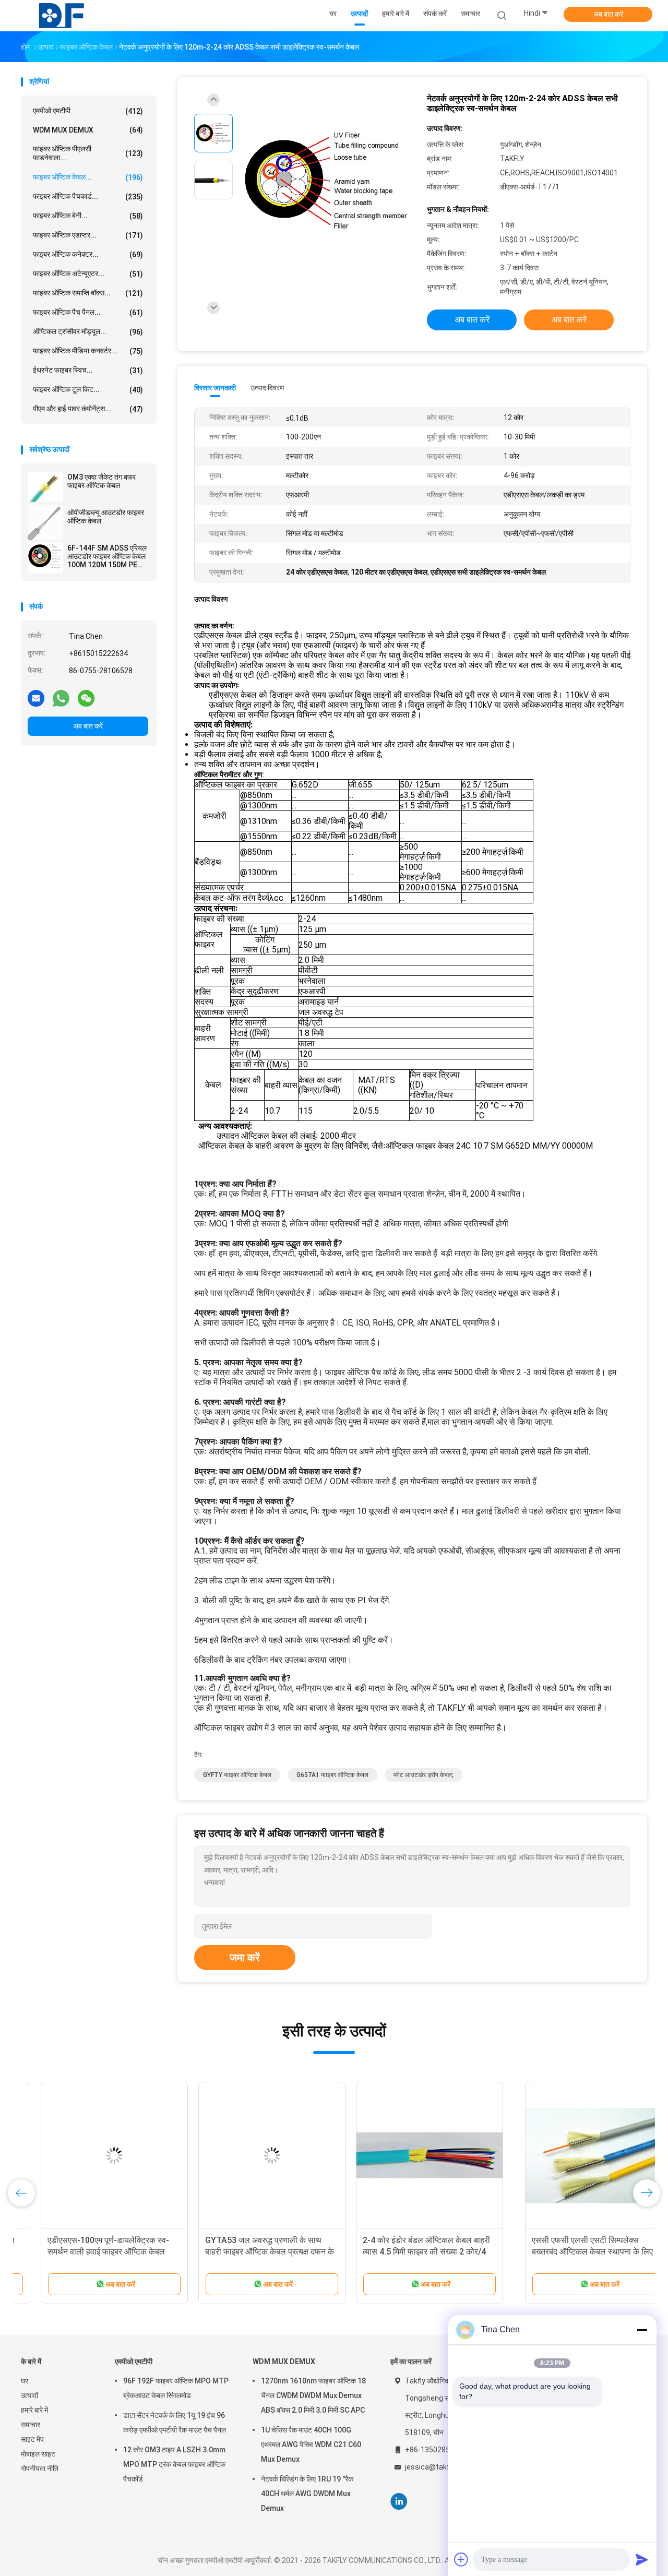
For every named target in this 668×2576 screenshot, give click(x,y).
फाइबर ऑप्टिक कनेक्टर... (88, 254)
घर (25, 2381)
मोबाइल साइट (38, 2454)
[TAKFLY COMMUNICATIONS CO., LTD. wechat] (86, 698)
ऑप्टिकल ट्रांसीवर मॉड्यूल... (88, 332)
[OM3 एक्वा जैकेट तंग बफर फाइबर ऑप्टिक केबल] (45, 487)
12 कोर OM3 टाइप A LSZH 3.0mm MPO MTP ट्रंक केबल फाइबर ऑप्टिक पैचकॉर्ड (174, 2464)
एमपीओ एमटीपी (88, 111)
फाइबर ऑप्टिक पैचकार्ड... (88, 196)
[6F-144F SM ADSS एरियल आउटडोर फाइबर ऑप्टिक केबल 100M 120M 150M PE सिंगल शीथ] (45, 558)
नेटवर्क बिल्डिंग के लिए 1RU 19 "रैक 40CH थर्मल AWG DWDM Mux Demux (307, 2494)
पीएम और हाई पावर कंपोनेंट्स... (88, 409)
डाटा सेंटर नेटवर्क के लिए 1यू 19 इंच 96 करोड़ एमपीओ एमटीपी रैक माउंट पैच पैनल (175, 2423)
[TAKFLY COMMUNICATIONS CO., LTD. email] (36, 698)
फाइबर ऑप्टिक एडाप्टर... (88, 235)
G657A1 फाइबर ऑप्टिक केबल (332, 1775)
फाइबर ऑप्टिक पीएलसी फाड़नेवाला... (88, 153)
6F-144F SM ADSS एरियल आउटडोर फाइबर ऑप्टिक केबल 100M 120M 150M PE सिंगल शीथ (107, 556)
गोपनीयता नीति (40, 2468)
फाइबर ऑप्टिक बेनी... (88, 216)
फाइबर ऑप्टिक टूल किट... (88, 390)
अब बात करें (608, 14)
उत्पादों (29, 2395)
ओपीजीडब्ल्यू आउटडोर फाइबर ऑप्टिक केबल (106, 517)
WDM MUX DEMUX (88, 130)
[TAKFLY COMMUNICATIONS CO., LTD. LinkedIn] (399, 2502)
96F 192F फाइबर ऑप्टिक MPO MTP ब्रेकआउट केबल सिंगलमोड (176, 2388)
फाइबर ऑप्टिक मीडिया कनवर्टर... (88, 351)
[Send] (642, 2559)
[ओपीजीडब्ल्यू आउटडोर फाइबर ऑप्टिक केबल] (45, 522)
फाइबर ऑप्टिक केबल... (88, 177)
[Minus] (642, 2330)
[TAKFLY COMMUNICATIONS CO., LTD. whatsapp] (61, 698)
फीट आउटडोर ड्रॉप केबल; (424, 1775)
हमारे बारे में (34, 2410)
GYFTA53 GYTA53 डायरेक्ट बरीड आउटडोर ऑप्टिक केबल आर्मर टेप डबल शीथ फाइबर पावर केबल (566, 2252)
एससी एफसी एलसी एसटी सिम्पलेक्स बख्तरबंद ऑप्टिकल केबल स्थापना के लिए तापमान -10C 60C (88, 2252)
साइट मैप (32, 2439)
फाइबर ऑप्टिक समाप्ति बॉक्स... (88, 293)
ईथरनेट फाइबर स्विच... (88, 370)
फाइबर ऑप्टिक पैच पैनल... (88, 312)
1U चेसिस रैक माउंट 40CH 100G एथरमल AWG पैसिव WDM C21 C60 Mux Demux (311, 2444)
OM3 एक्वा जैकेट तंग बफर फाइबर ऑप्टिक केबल (102, 481)
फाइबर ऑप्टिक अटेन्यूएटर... (88, 274)
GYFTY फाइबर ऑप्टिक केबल (237, 1775)
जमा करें (245, 1958)
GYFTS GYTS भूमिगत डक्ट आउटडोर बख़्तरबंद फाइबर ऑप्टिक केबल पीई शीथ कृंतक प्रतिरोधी (402, 2252)
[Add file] (461, 2559)
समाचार (31, 2425)
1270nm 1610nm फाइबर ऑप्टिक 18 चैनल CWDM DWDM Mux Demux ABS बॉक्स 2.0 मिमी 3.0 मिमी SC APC (313, 2395)
